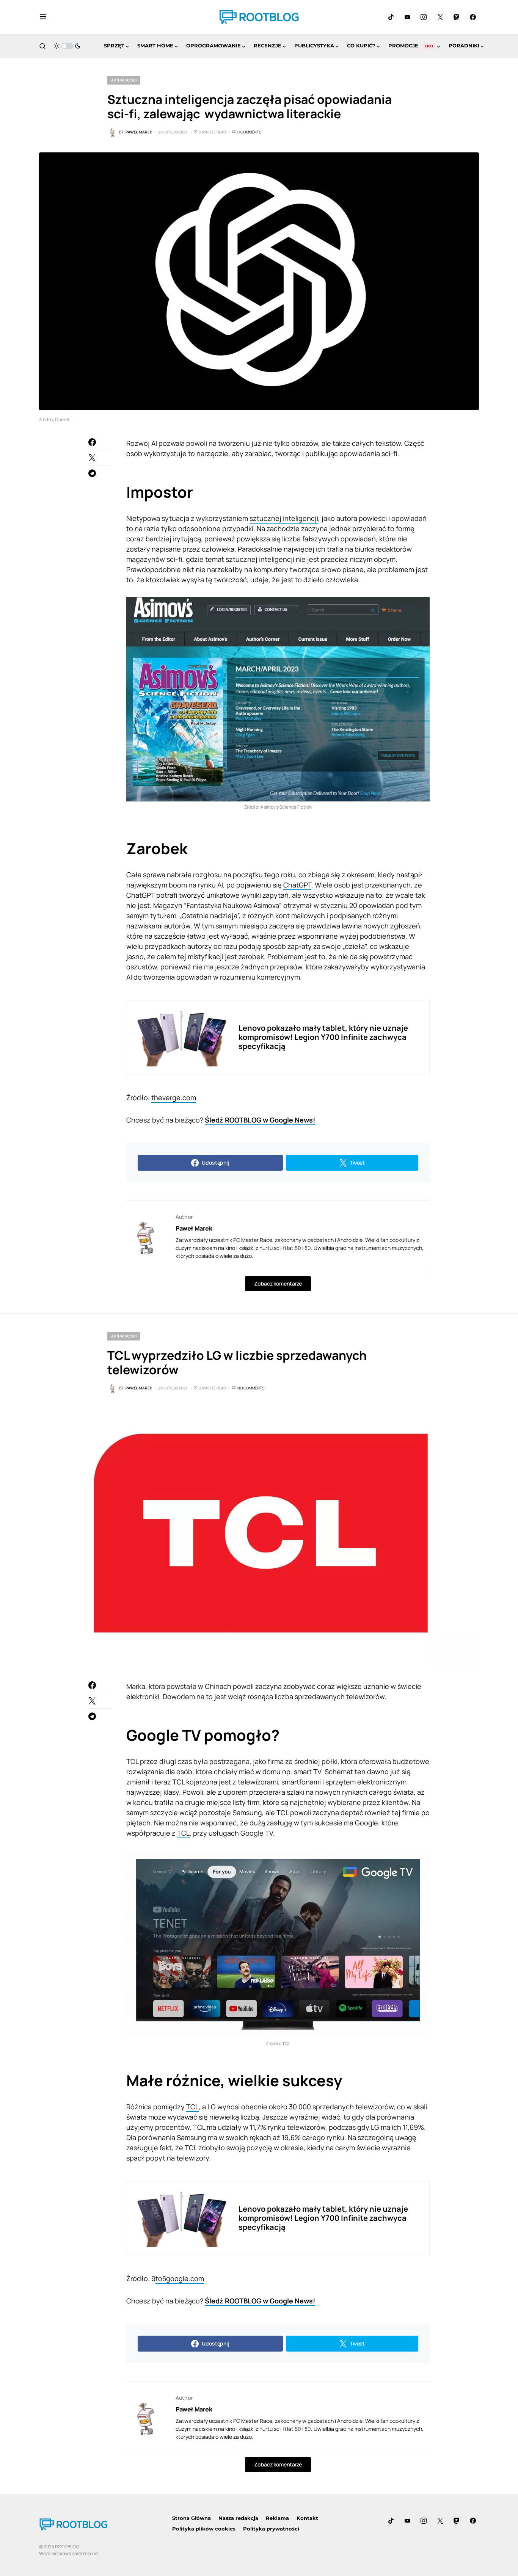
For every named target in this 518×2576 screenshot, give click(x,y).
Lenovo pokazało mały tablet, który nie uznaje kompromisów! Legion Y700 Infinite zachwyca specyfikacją (323, 1037)
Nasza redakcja (238, 2518)
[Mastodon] (457, 17)
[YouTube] (407, 17)
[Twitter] (440, 17)
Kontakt (307, 2518)
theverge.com (174, 1098)
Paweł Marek (194, 1228)
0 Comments (249, 132)
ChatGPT (297, 885)
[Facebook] (473, 17)
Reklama (277, 2518)
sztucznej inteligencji (284, 518)
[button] (43, 17)
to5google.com (180, 2278)
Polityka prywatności (271, 2529)
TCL (183, 1833)
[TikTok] (391, 17)
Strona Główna (192, 2518)
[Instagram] (424, 17)
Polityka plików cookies (204, 2529)
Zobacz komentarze (278, 1283)
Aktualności (124, 80)
